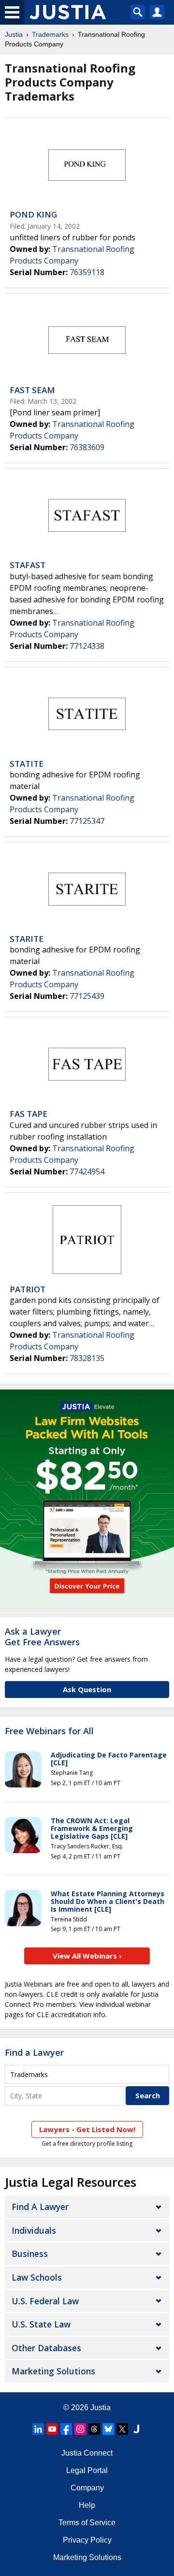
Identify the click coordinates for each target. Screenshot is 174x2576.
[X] (122, 2429)
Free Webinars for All (49, 1731)
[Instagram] (80, 2429)
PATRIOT (28, 1289)
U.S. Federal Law (45, 2301)
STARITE (27, 939)
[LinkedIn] (38, 2429)
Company (87, 2488)
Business (30, 2254)
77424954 (87, 1171)
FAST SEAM (32, 390)
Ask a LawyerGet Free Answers (42, 1637)
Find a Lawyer (34, 2052)
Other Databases (46, 2348)
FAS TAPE (29, 1114)
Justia (14, 34)
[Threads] (94, 2429)
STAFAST (28, 565)
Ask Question (87, 1689)
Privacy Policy (87, 2540)
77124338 (87, 646)
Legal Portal (87, 2470)
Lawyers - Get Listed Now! (87, 2129)
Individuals (34, 2230)
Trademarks (50, 34)
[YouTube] (52, 2429)
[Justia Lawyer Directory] (136, 2429)
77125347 (87, 821)
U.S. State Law (41, 2324)
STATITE (27, 764)
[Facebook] (66, 2429)
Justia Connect (87, 2453)
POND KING (33, 214)
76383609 (87, 447)
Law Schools (37, 2277)
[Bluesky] (108, 2429)
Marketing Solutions (53, 2371)
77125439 (87, 996)
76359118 (87, 272)
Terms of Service (87, 2523)
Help (87, 2505)
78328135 (87, 1358)
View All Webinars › (87, 1956)
